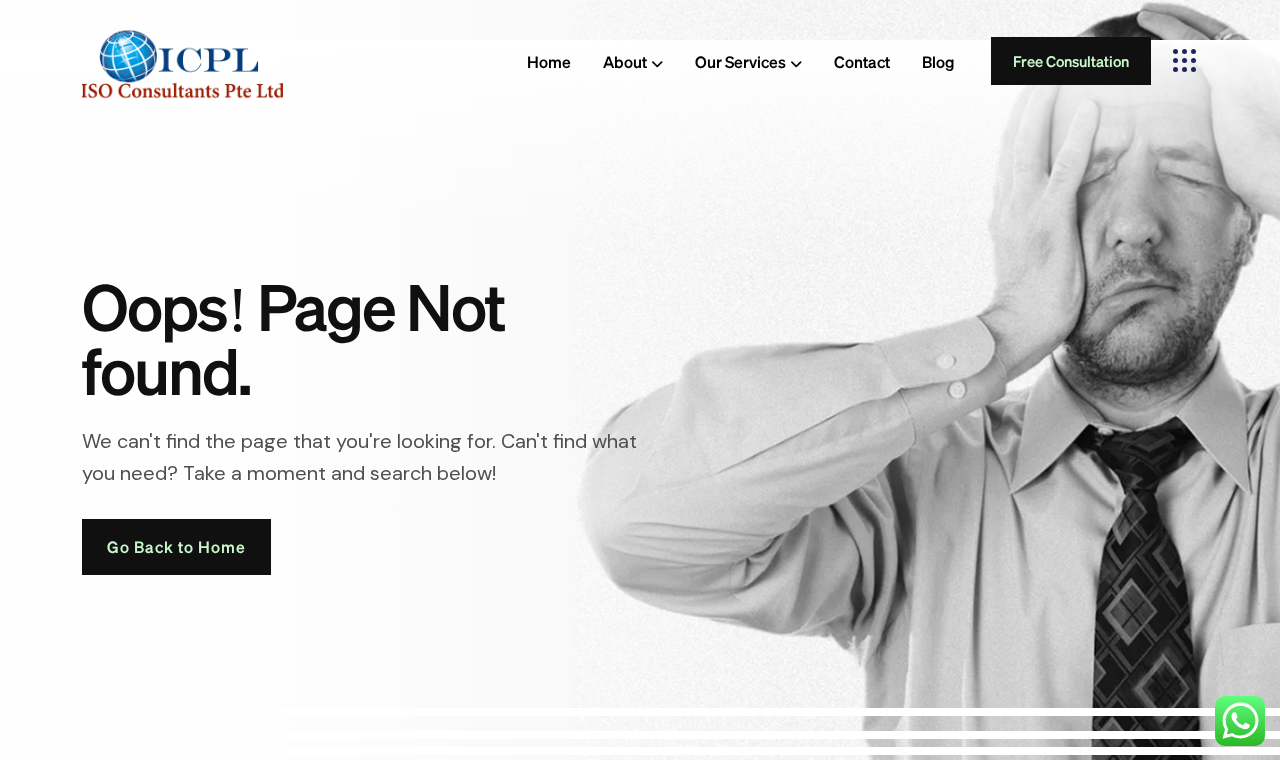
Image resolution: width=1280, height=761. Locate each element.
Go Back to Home (176, 546)
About (625, 61)
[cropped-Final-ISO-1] (182, 60)
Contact (862, 61)
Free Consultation (1071, 61)
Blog (938, 61)
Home (549, 61)
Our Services (740, 61)
